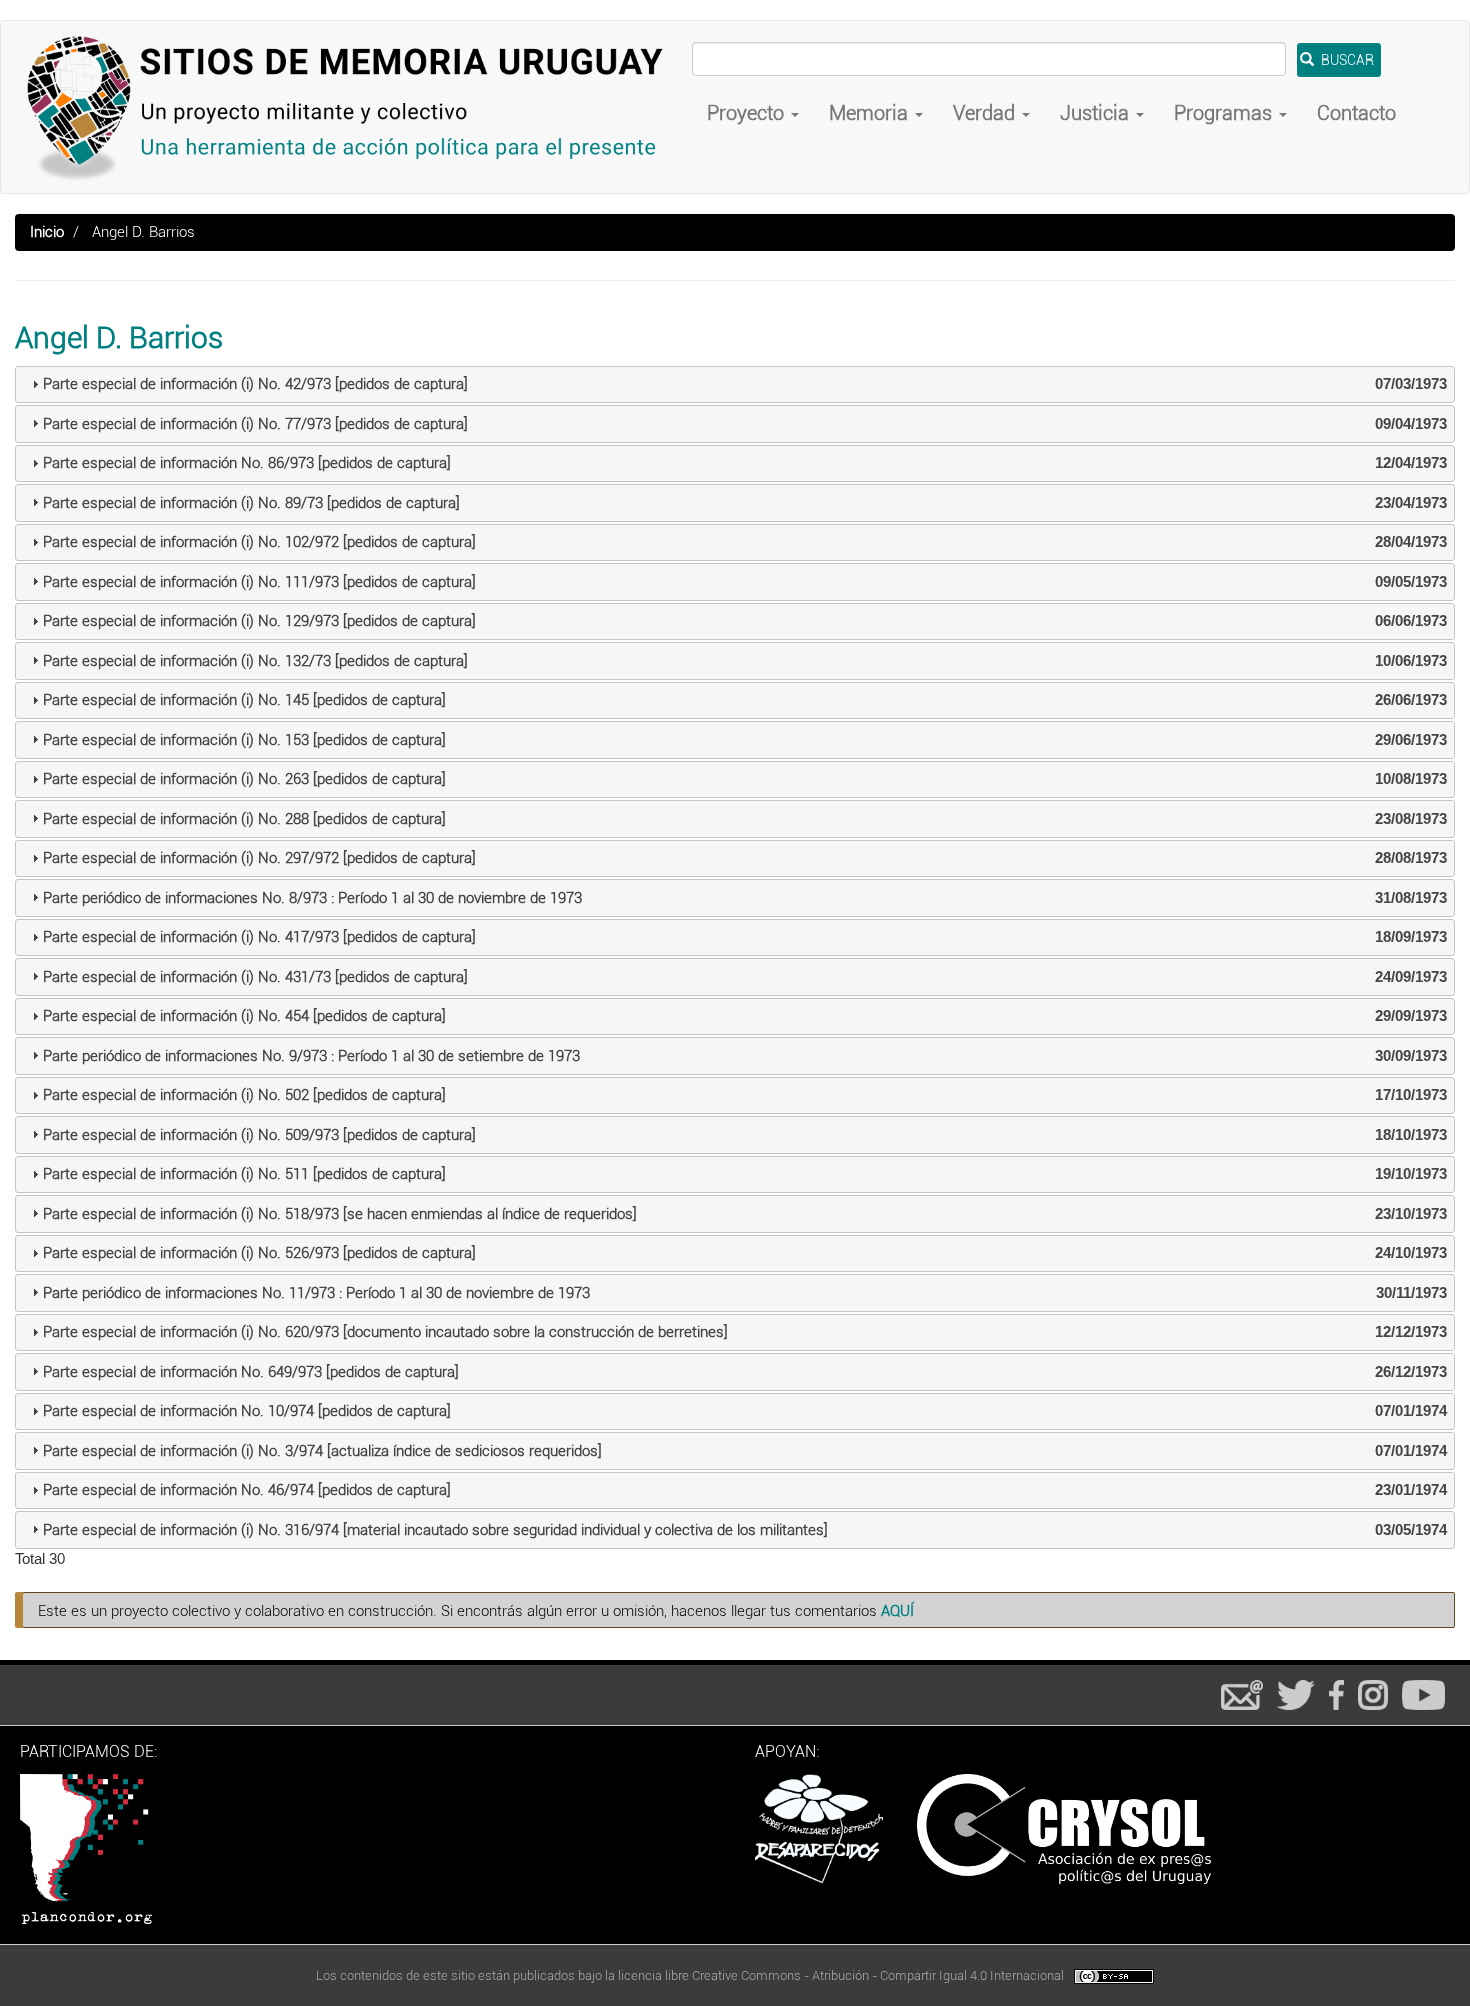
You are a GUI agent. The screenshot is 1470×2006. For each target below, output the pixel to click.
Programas (1225, 113)
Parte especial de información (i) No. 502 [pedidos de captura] (244, 1095)
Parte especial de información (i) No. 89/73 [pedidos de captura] (251, 503)
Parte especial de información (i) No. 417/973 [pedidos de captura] (259, 937)
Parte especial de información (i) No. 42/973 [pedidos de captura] (255, 384)
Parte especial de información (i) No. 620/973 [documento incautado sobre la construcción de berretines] (385, 1332)
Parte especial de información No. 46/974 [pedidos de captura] (247, 1490)
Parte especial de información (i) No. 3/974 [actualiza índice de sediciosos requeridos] (322, 1451)
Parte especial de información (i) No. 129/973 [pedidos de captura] (259, 621)
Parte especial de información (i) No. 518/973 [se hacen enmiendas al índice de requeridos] (340, 1214)
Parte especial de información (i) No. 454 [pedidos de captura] (244, 1016)
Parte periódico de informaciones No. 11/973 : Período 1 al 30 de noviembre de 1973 (316, 1293)
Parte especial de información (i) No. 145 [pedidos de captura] (244, 700)
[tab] (735, 385)
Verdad (986, 113)
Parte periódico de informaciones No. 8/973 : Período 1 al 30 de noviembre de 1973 (312, 898)
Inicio (47, 232)
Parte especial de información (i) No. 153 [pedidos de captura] (244, 740)
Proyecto (748, 113)
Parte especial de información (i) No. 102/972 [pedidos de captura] (259, 542)
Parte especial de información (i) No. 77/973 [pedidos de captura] (255, 424)
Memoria (871, 113)
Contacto (1356, 113)
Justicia (1097, 113)
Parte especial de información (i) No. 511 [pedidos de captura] (244, 1174)
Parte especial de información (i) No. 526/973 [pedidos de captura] (259, 1253)
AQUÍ (897, 1611)
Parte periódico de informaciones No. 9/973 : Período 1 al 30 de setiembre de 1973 (311, 1056)
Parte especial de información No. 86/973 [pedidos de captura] (247, 463)
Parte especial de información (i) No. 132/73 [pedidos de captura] (255, 661)
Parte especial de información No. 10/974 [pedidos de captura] (247, 1411)
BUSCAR (1346, 60)
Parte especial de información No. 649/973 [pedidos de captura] (251, 1372)
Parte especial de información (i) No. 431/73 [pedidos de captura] (255, 977)
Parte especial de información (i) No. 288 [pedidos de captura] (244, 819)
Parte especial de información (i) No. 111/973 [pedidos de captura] (259, 582)
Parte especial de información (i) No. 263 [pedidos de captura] (244, 779)
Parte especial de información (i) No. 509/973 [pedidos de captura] (259, 1135)
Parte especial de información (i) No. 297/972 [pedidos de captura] (259, 858)
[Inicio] (354, 107)
